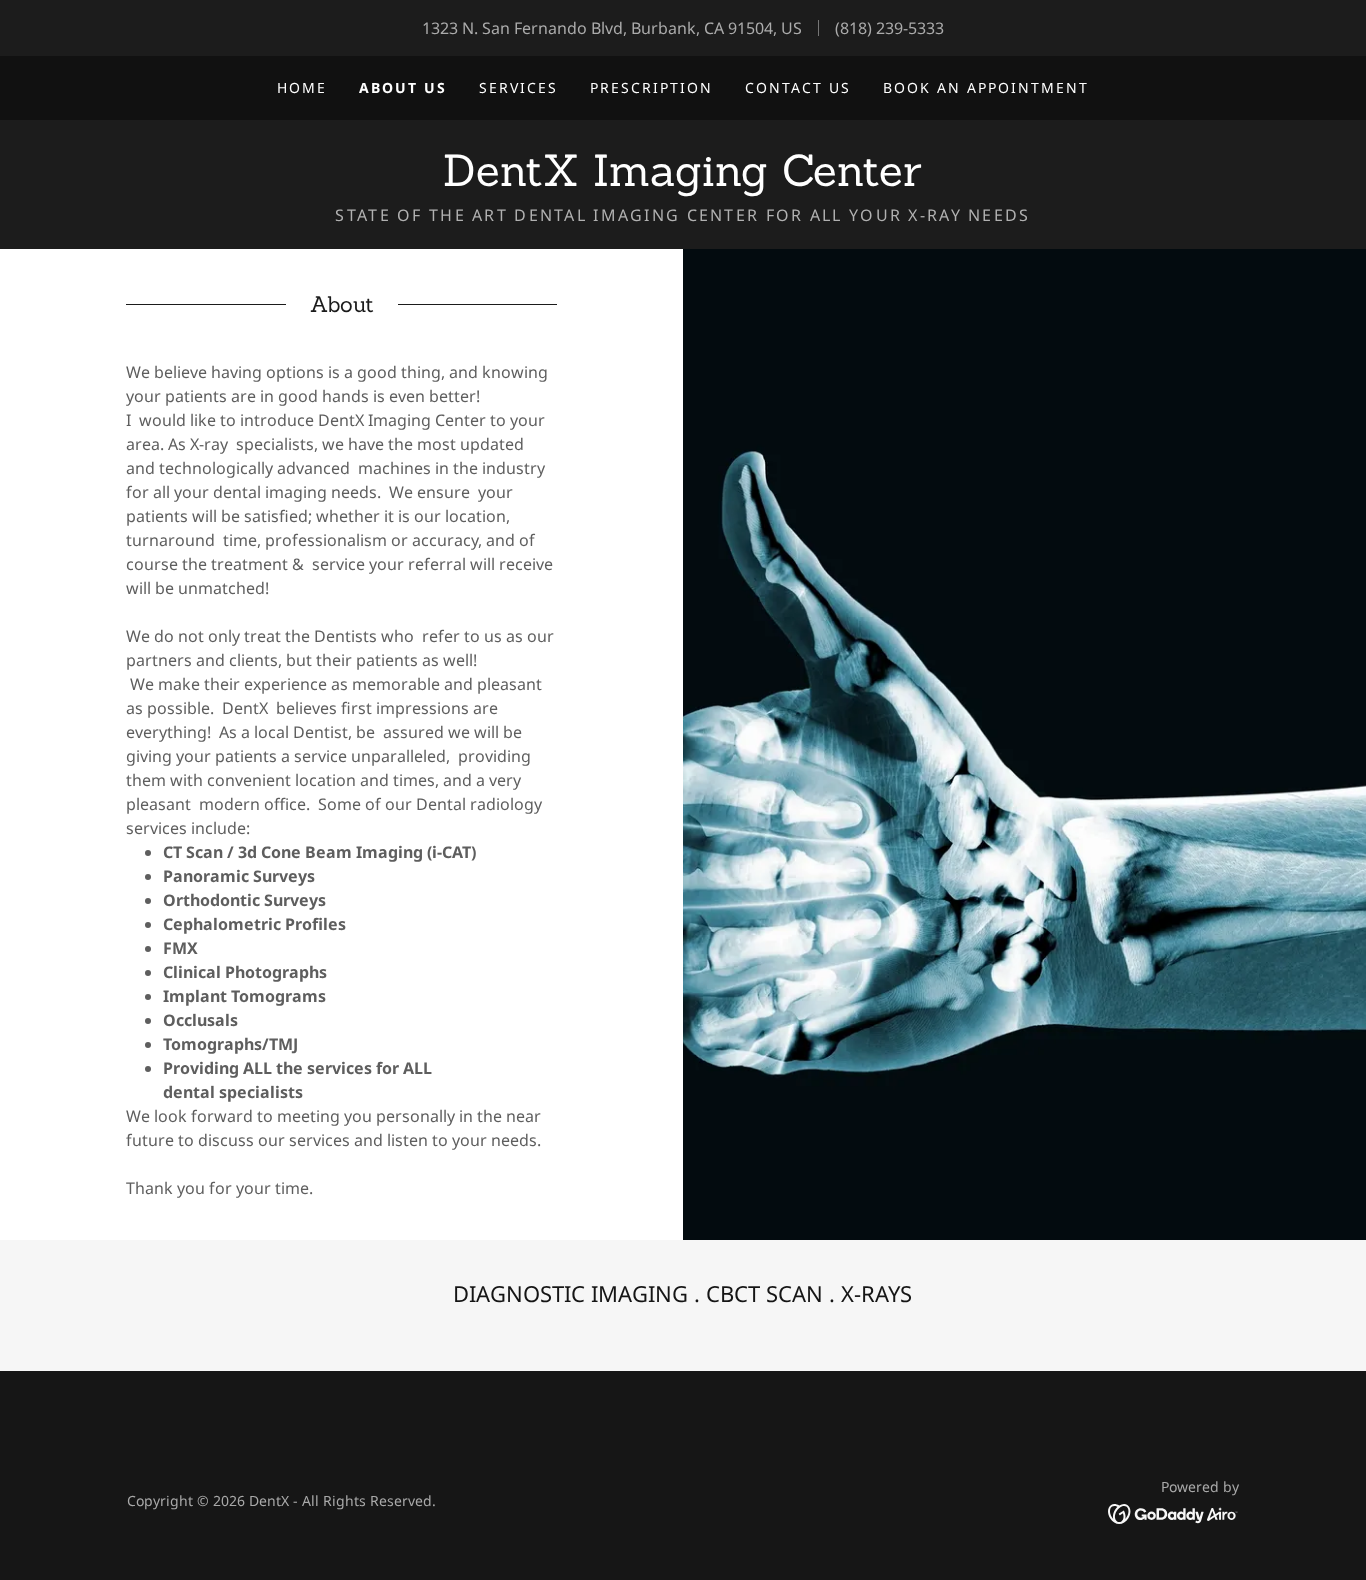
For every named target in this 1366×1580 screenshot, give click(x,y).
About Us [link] (403, 87)
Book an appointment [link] (986, 87)
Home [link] (302, 87)
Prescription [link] (651, 87)
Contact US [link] (798, 87)
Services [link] (518, 87)
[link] (682, 180)
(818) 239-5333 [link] (889, 28)
